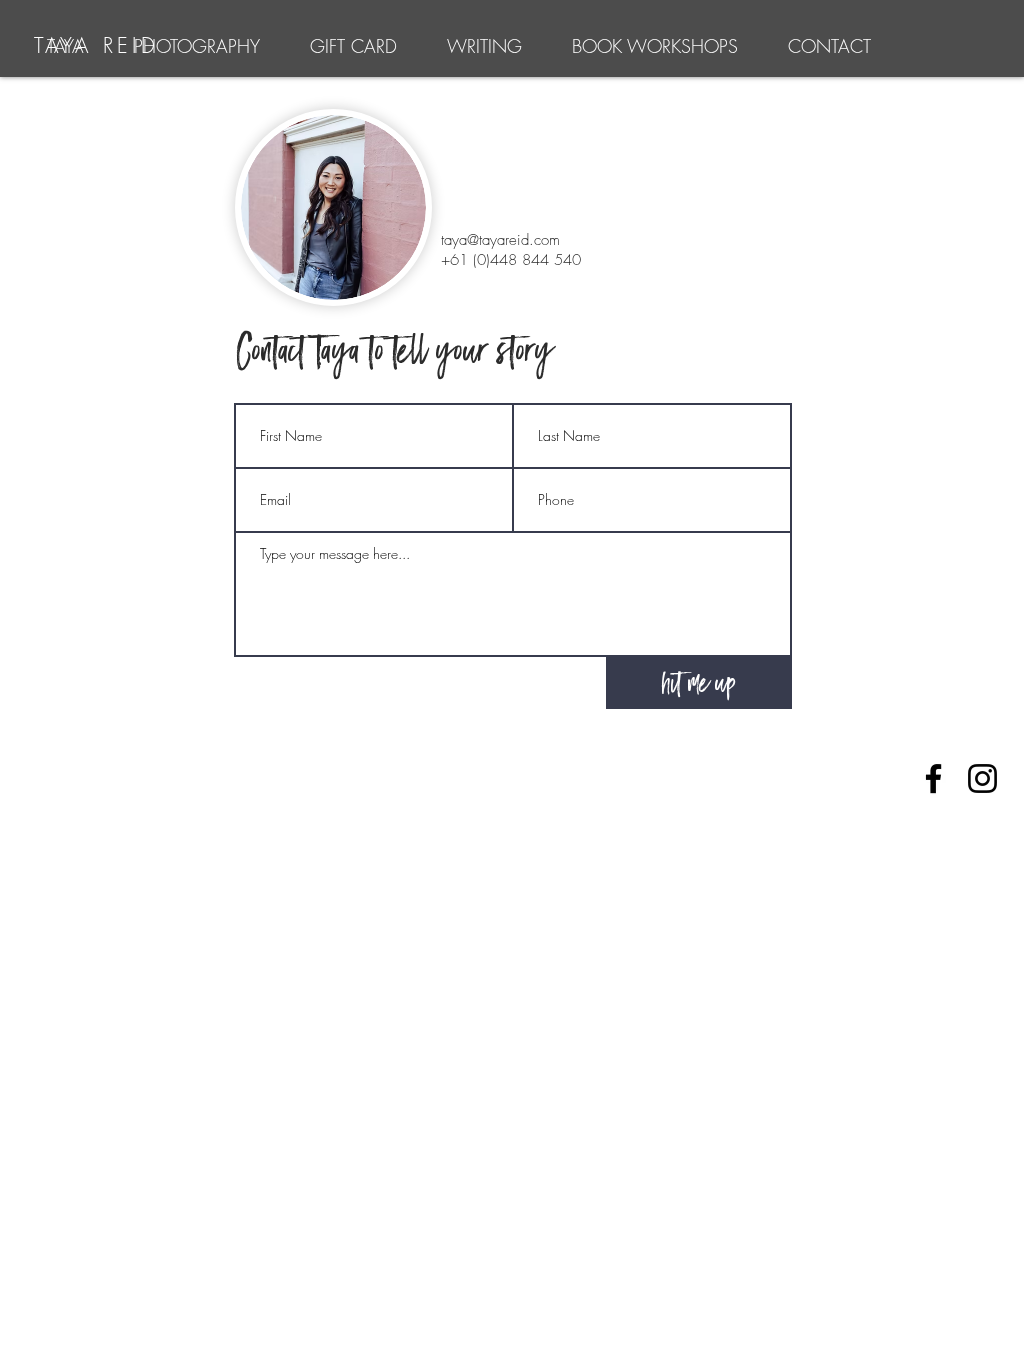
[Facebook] (933, 778)
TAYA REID (96, 45)
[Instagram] (982, 778)
